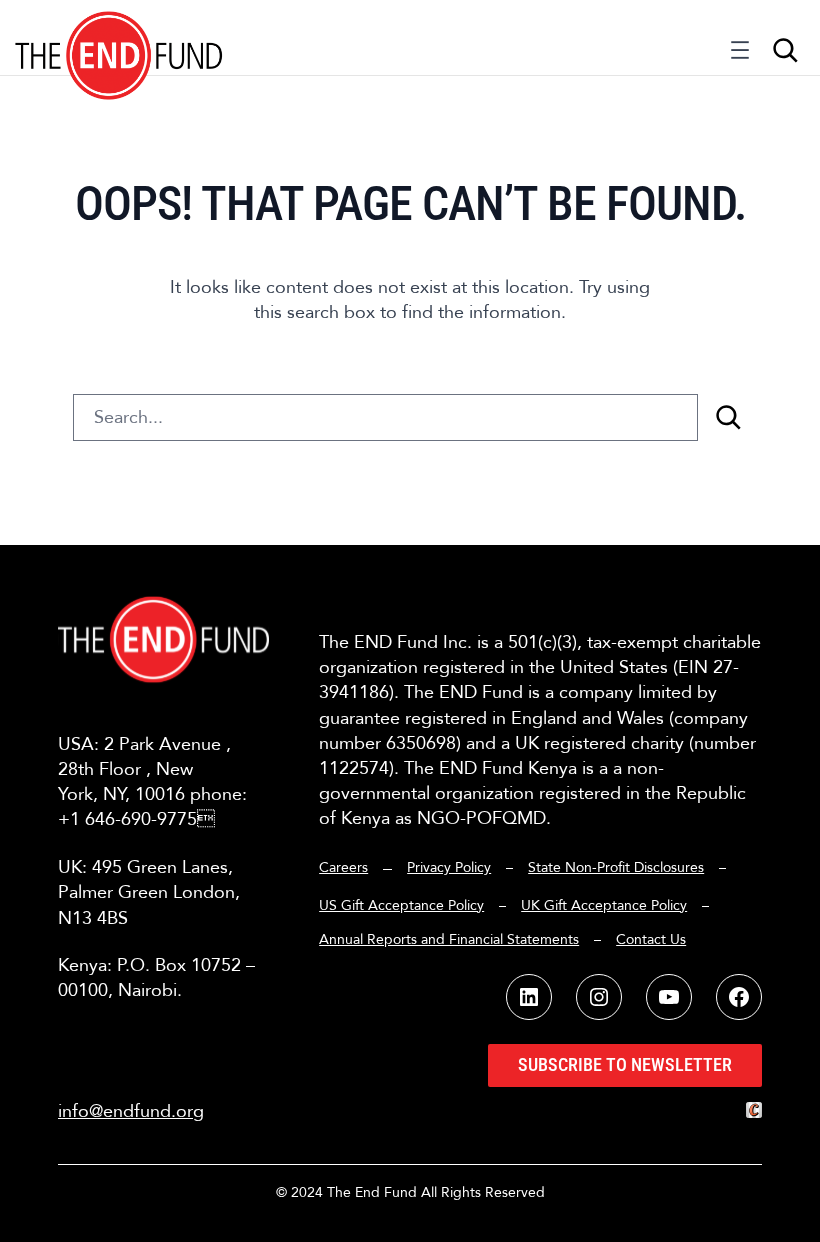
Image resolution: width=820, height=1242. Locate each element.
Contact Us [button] (651, 939)
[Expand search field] (785, 50)
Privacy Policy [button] (449, 867)
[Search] (728, 417)
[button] (119, 37)
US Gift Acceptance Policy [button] (401, 905)
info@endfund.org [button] (131, 1111)
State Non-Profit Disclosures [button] (616, 867)
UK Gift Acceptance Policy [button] (604, 905)
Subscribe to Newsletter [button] (625, 1064)
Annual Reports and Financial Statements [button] (449, 939)
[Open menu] (740, 55)
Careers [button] (343, 867)
